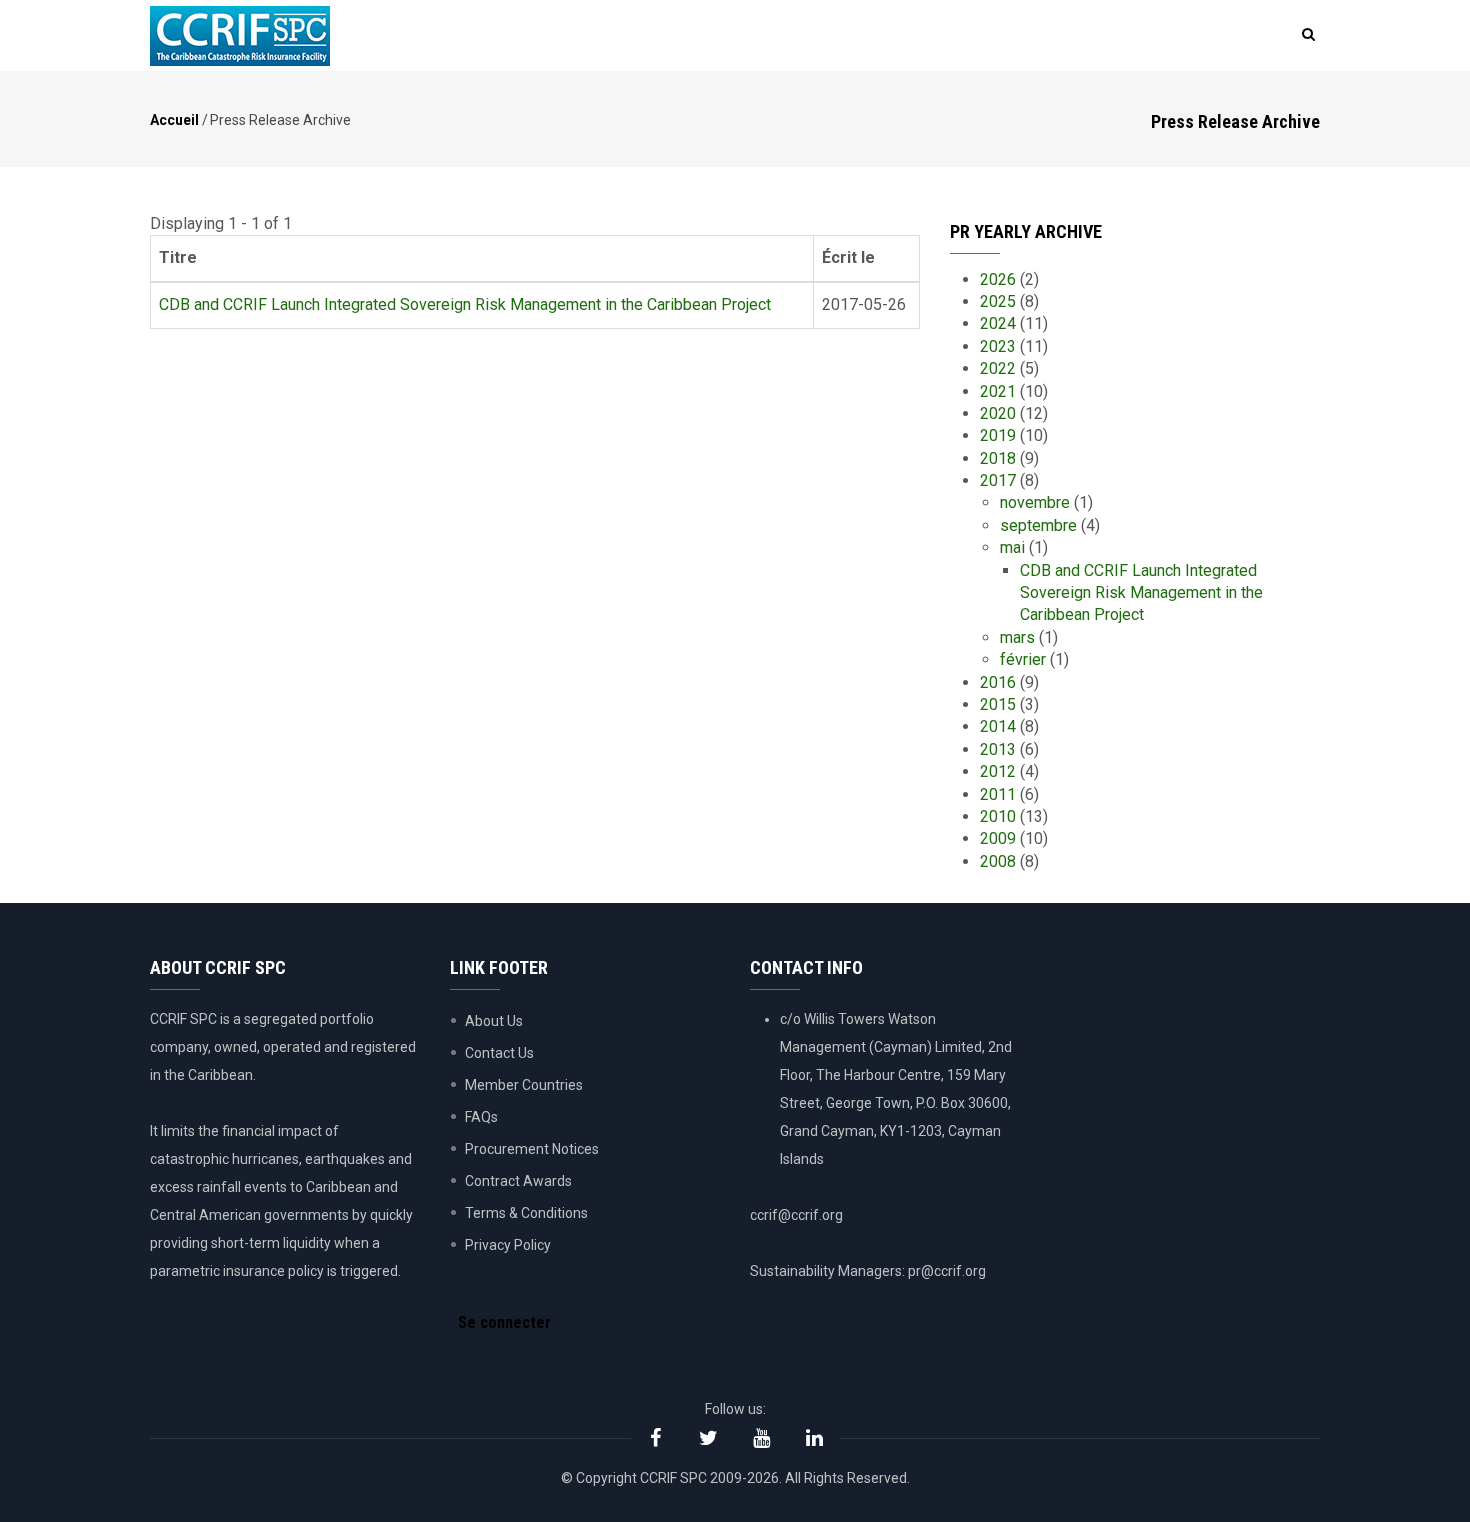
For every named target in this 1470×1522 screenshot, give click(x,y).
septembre (1038, 525)
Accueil (174, 120)
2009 (998, 838)
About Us (494, 1021)
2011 (998, 794)
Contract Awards (518, 1181)
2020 (998, 413)
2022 (998, 368)
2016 (998, 682)
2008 (998, 861)
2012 (998, 771)
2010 (998, 816)
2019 (998, 435)
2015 (998, 704)
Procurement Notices (532, 1149)
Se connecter (504, 1322)
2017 (998, 480)
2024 (998, 323)
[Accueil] (240, 36)
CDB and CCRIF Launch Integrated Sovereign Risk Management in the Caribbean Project (465, 304)
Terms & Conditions (526, 1213)
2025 (998, 301)
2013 (998, 749)
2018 (998, 458)
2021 (998, 391)
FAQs (481, 1117)
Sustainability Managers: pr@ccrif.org (868, 1271)
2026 (998, 279)
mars (1017, 637)
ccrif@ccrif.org (796, 1215)
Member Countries (524, 1085)
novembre (1035, 502)
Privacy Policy (508, 1245)
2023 (998, 346)
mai (1012, 547)
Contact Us (499, 1053)
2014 (998, 726)
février (1023, 659)
